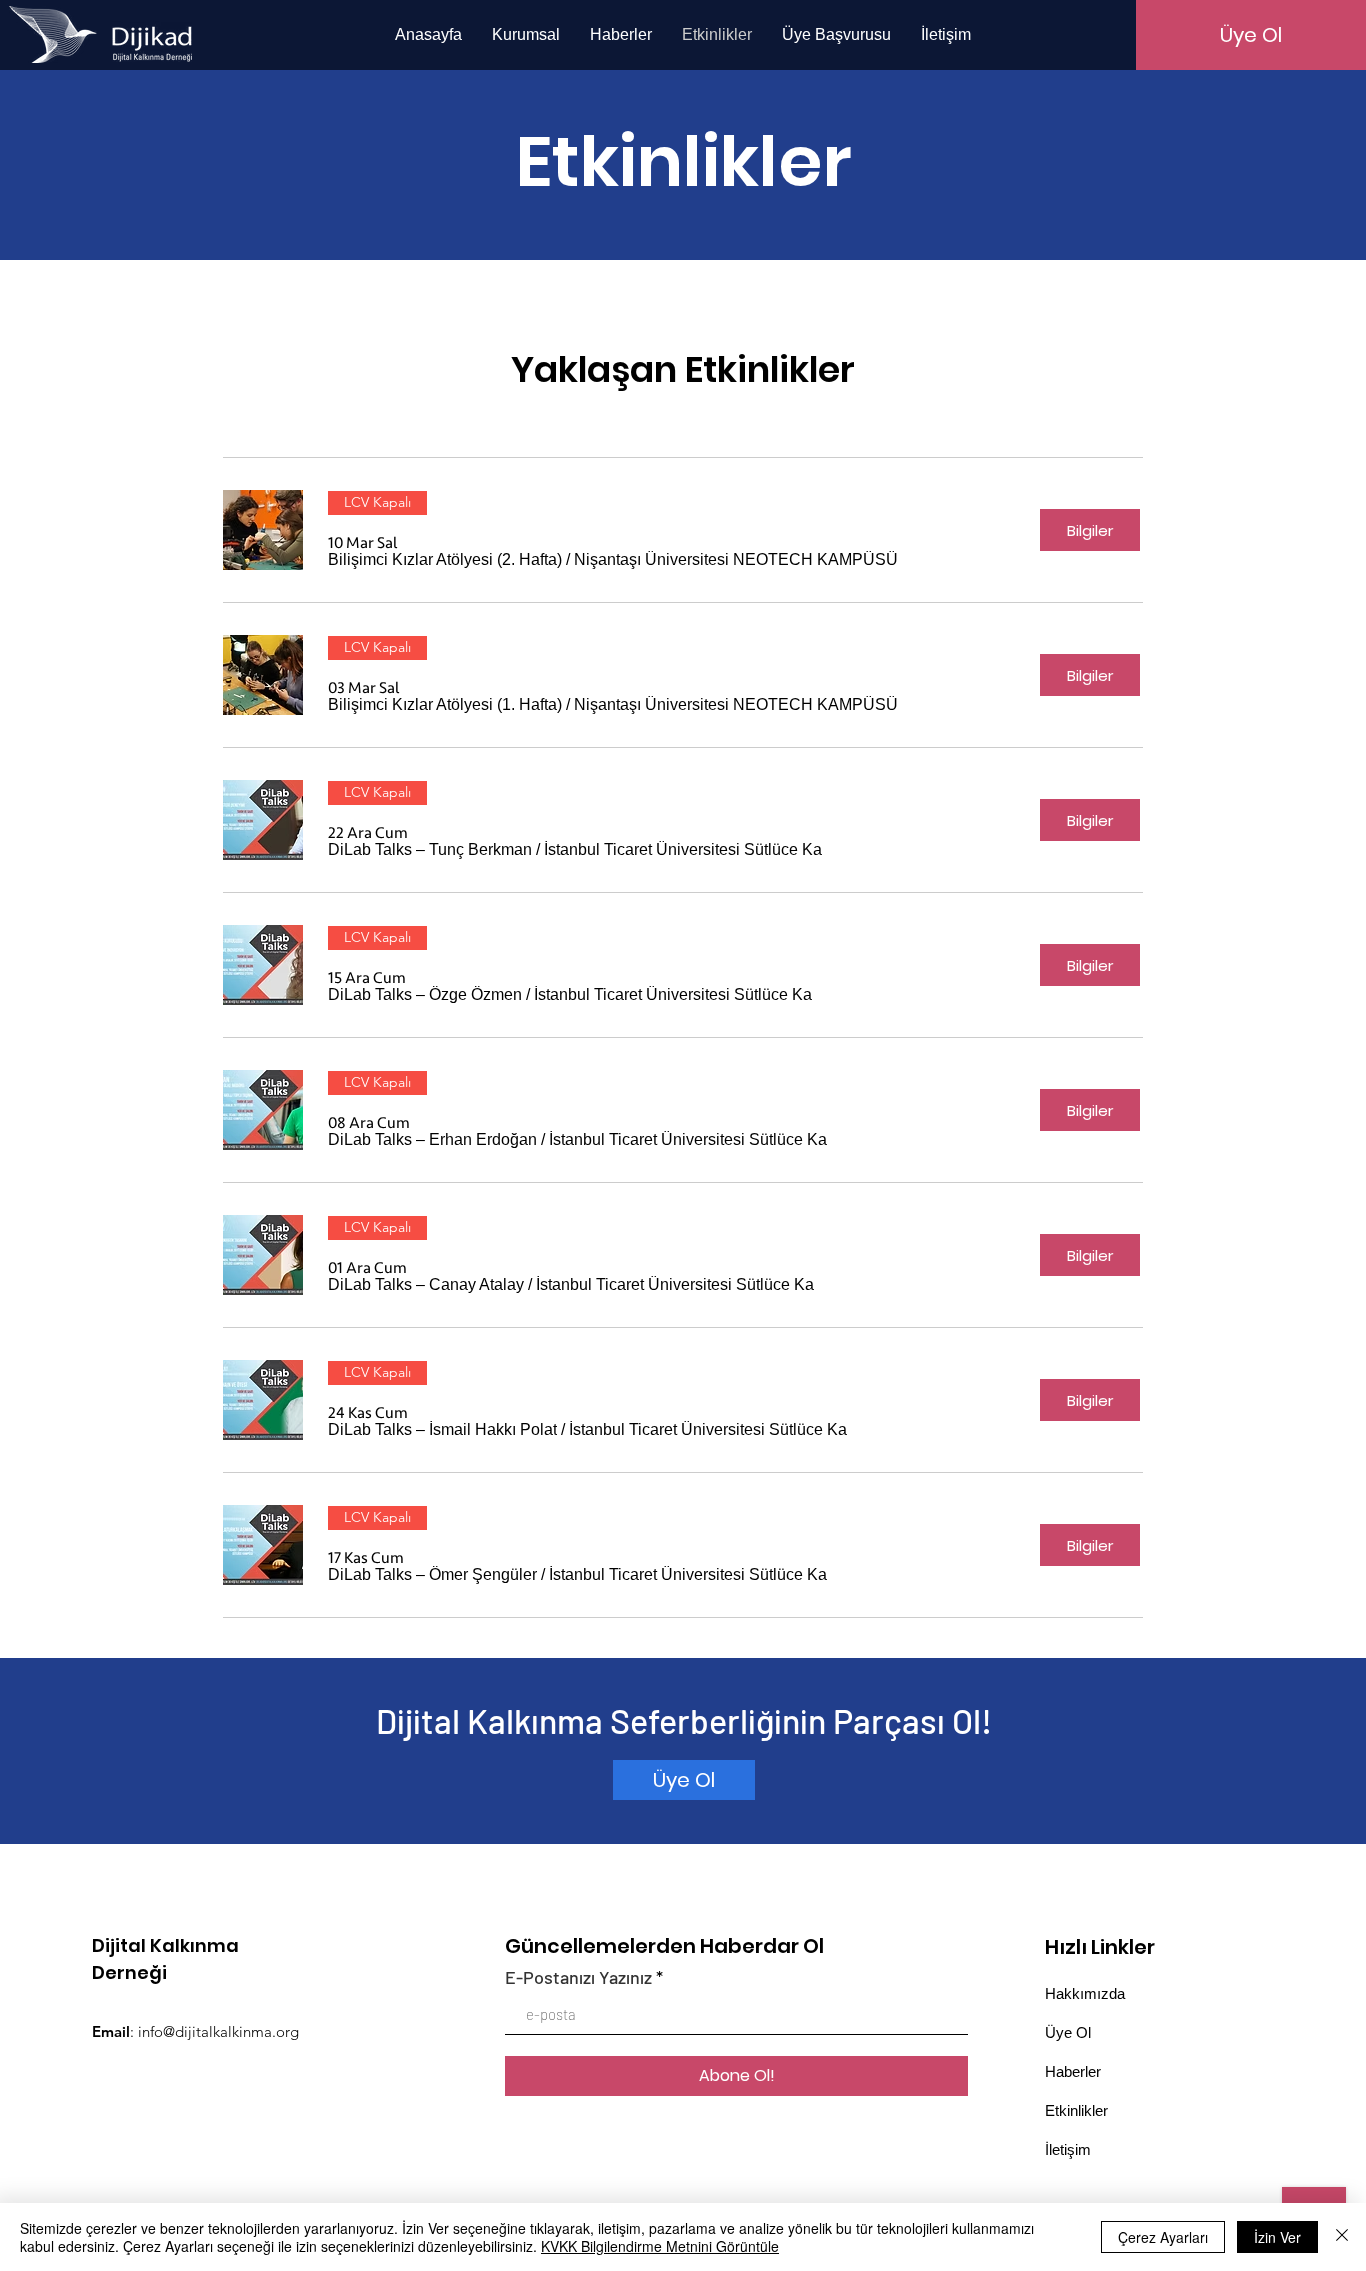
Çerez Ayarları (1163, 2237)
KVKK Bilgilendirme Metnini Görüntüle (660, 2246)
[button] (445, 560)
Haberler (1073, 2071)
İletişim (1068, 2149)
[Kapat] (1342, 2237)
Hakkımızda (1085, 1993)
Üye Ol (1068, 2032)
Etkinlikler (1076, 2110)
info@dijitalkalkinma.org (218, 2031)
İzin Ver (1277, 2237)
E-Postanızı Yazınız (578, 1977)
